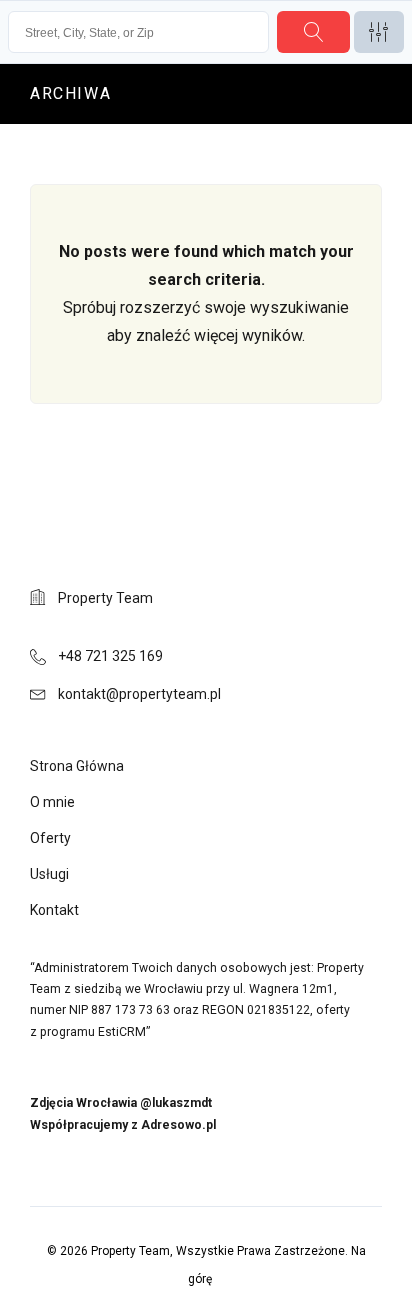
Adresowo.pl (178, 1125)
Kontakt (54, 910)
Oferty (50, 838)
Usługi (49, 874)
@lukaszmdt (176, 1103)
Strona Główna (77, 766)
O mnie (52, 802)
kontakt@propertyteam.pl (139, 694)
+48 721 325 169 (110, 656)
